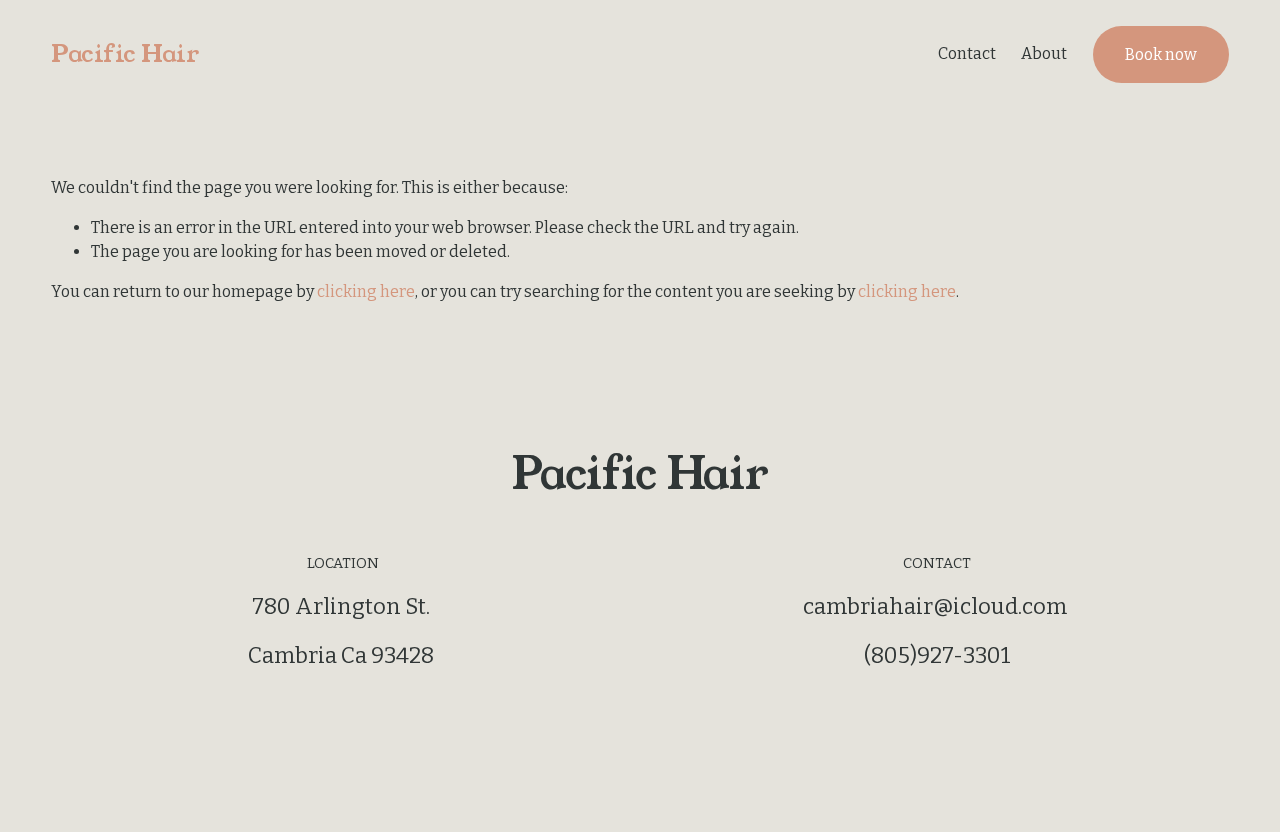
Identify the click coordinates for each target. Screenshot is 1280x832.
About (1044, 53)
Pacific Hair (124, 54)
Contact (967, 53)
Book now (1161, 54)
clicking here (366, 291)
